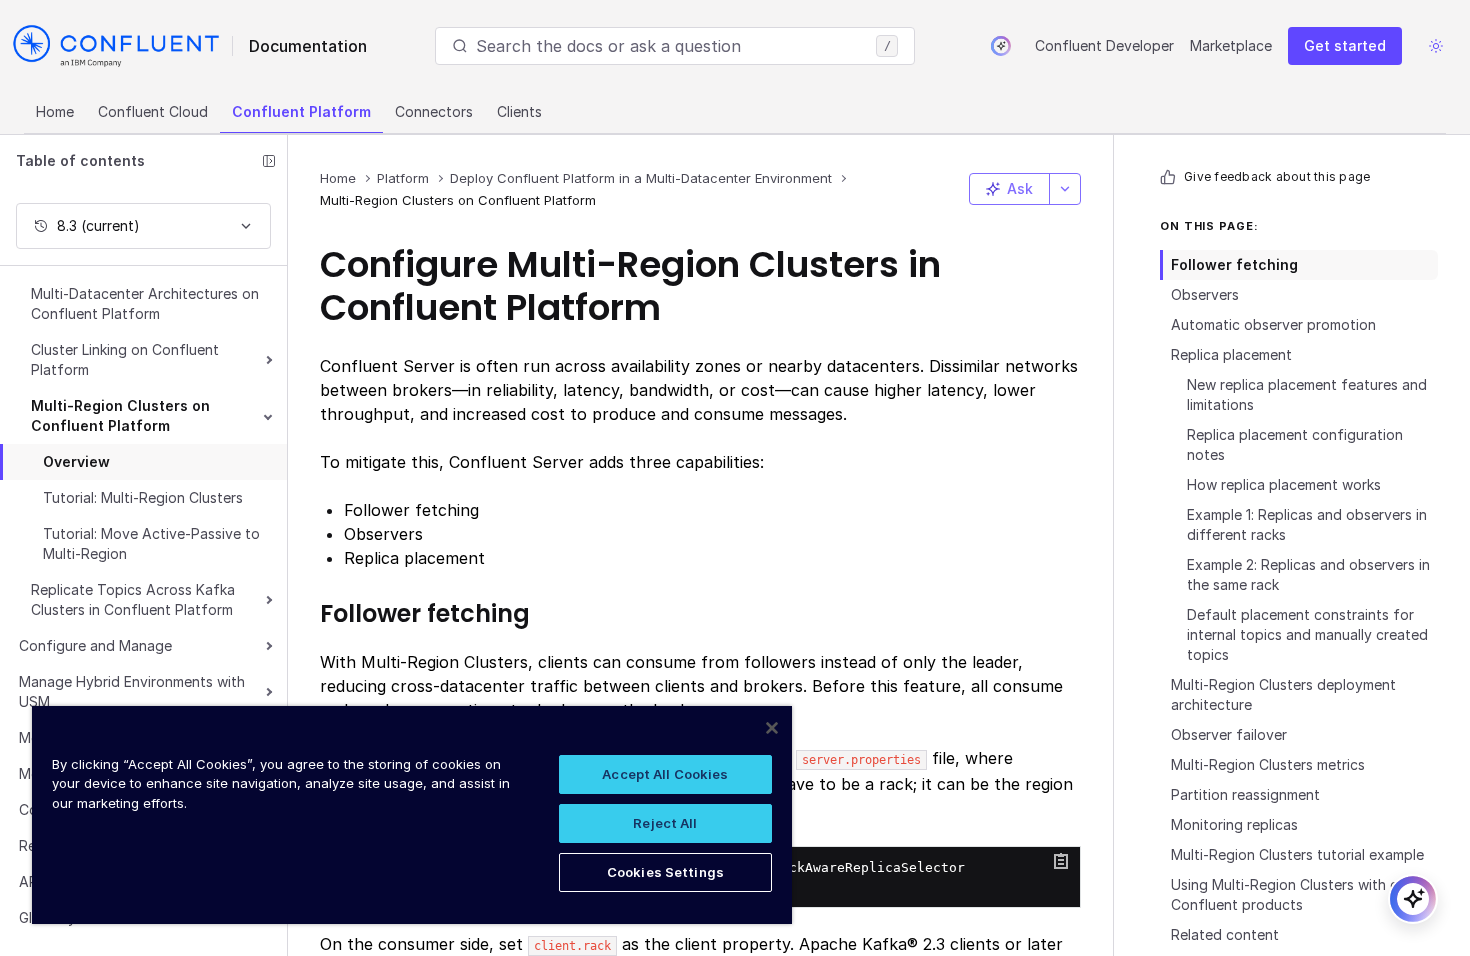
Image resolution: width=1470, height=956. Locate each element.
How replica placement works (1284, 484)
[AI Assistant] (1001, 46)
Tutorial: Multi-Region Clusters (143, 497)
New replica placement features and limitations (1307, 394)
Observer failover (1229, 734)
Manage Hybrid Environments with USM (132, 691)
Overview (76, 461)
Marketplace (1231, 45)
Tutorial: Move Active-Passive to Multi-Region (151, 543)
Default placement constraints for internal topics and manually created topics (1307, 634)
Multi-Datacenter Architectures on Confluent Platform (145, 303)
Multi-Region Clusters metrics (1268, 764)
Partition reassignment (1245, 794)
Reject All (665, 823)
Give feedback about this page (1277, 176)
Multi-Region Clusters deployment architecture (1283, 694)
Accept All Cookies (665, 774)
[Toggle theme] (1436, 46)
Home (55, 111)
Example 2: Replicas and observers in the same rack (1308, 574)
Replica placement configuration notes (1295, 444)
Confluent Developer (1104, 45)
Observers (1205, 294)
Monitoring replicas (1234, 824)
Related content (1225, 934)
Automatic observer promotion (1273, 324)
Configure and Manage (95, 645)
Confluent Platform (301, 111)
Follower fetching (1234, 264)
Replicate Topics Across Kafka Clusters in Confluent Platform (133, 599)
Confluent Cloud (153, 111)
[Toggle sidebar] (269, 161)
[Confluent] (116, 46)
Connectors (434, 111)
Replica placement (1231, 354)
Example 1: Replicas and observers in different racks (1307, 524)
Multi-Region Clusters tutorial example (1297, 854)
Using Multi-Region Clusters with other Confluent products (1298, 894)
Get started (1345, 45)
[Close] (772, 728)
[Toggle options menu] (1065, 189)
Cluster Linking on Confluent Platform (125, 359)
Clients (519, 111)
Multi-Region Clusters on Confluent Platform (120, 415)
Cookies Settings (665, 872)
